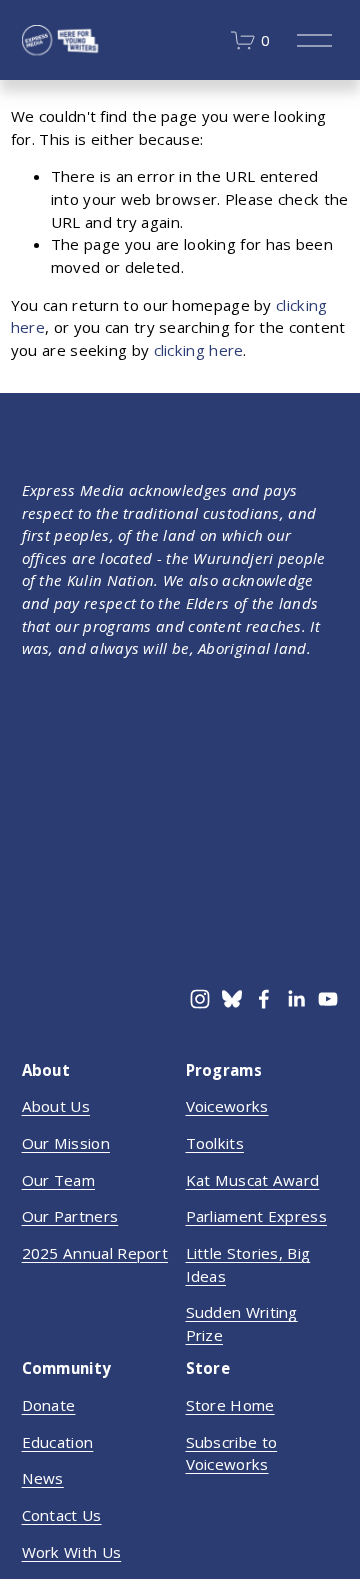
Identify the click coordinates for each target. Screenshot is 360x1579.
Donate (49, 1405)
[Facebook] (264, 999)
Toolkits (215, 1143)
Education (58, 1442)
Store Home (230, 1405)
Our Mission (66, 1143)
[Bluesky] (232, 999)
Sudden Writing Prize (242, 1323)
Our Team (58, 1180)
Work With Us (72, 1552)
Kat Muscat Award (253, 1180)
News (43, 1478)
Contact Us (62, 1515)
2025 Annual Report (95, 1253)
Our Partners (70, 1216)
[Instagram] (200, 999)
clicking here (199, 350)
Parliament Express (256, 1216)
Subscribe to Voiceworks (232, 1453)
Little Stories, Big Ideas (248, 1264)
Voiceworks (227, 1106)
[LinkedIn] (296, 999)
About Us (56, 1106)
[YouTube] (328, 999)
